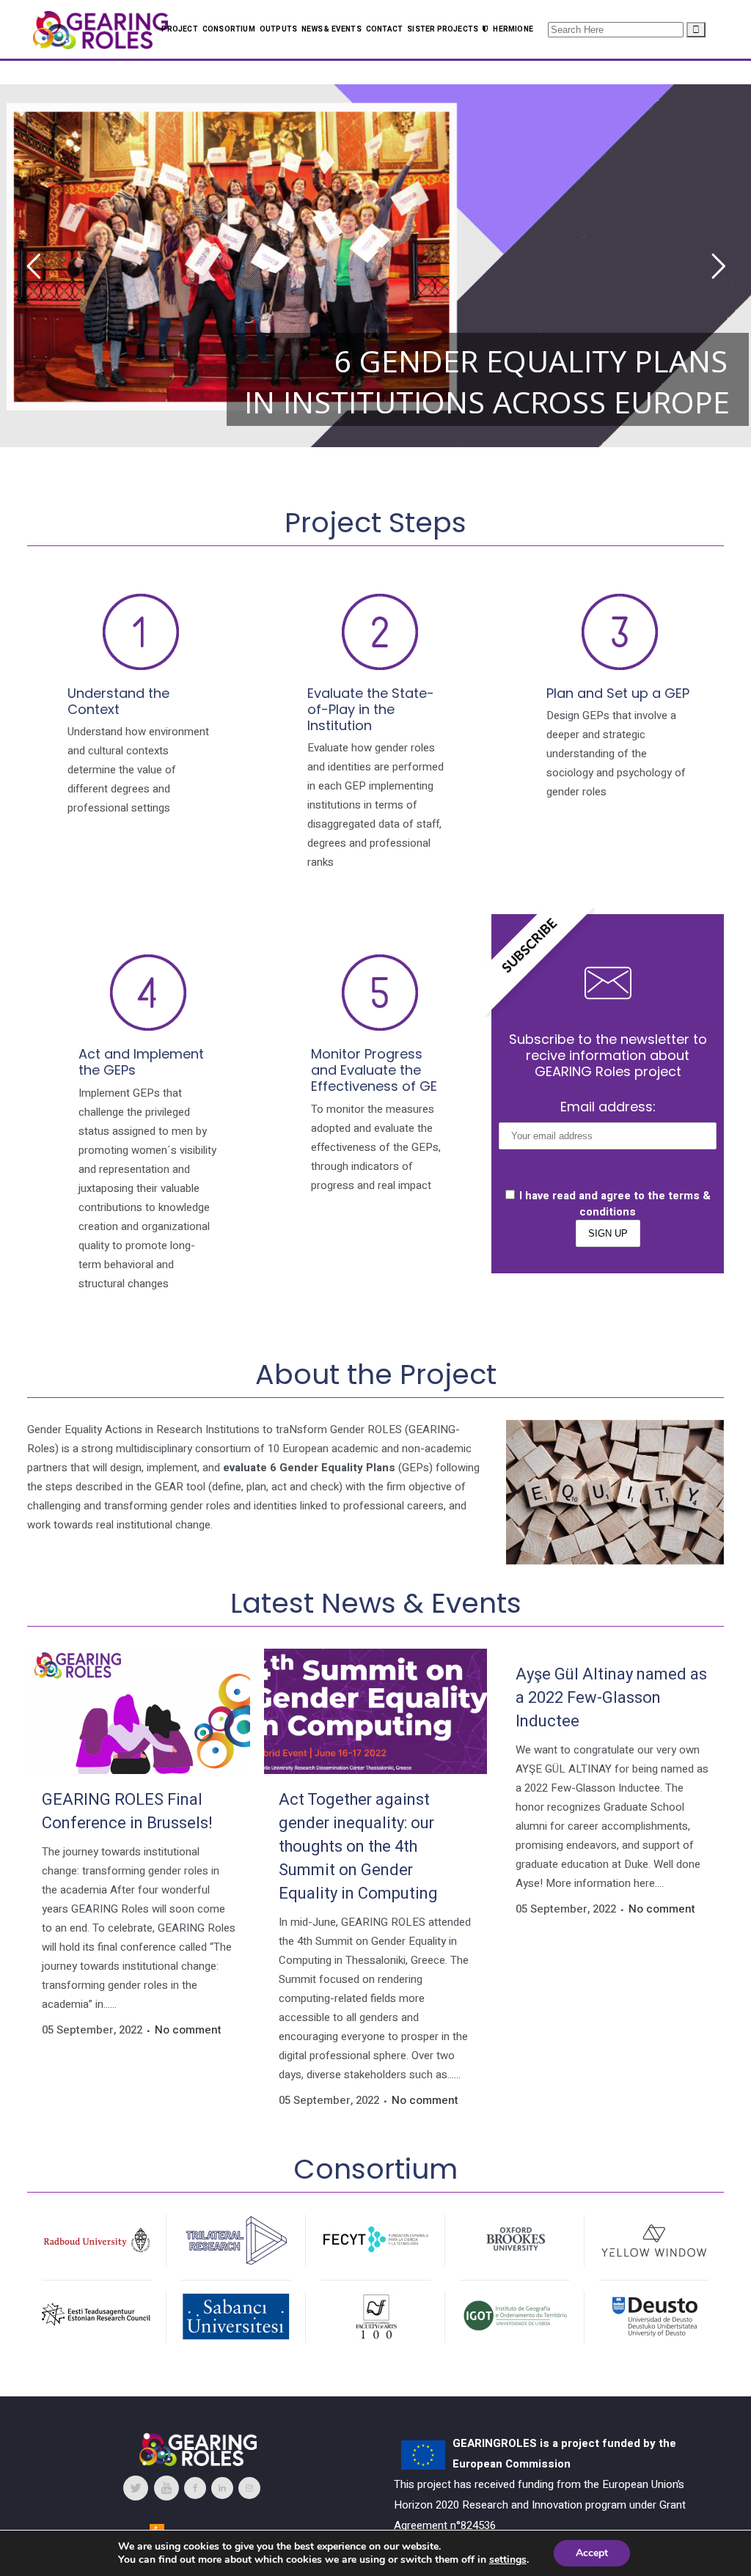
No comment (188, 2030)
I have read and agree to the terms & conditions (615, 1204)
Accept (592, 2553)
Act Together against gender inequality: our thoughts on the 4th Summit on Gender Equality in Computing (358, 1847)
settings (508, 2560)
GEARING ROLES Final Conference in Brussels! (127, 1811)
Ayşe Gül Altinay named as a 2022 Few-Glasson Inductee (611, 1698)
